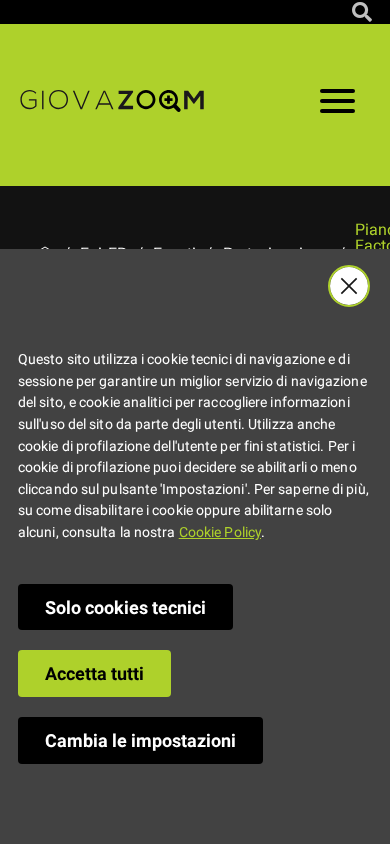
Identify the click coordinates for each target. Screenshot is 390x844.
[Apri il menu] (337, 105)
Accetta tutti (94, 673)
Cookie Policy (220, 532)
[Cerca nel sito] (362, 12)
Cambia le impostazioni (140, 740)
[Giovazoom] (112, 105)
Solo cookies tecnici (125, 607)
